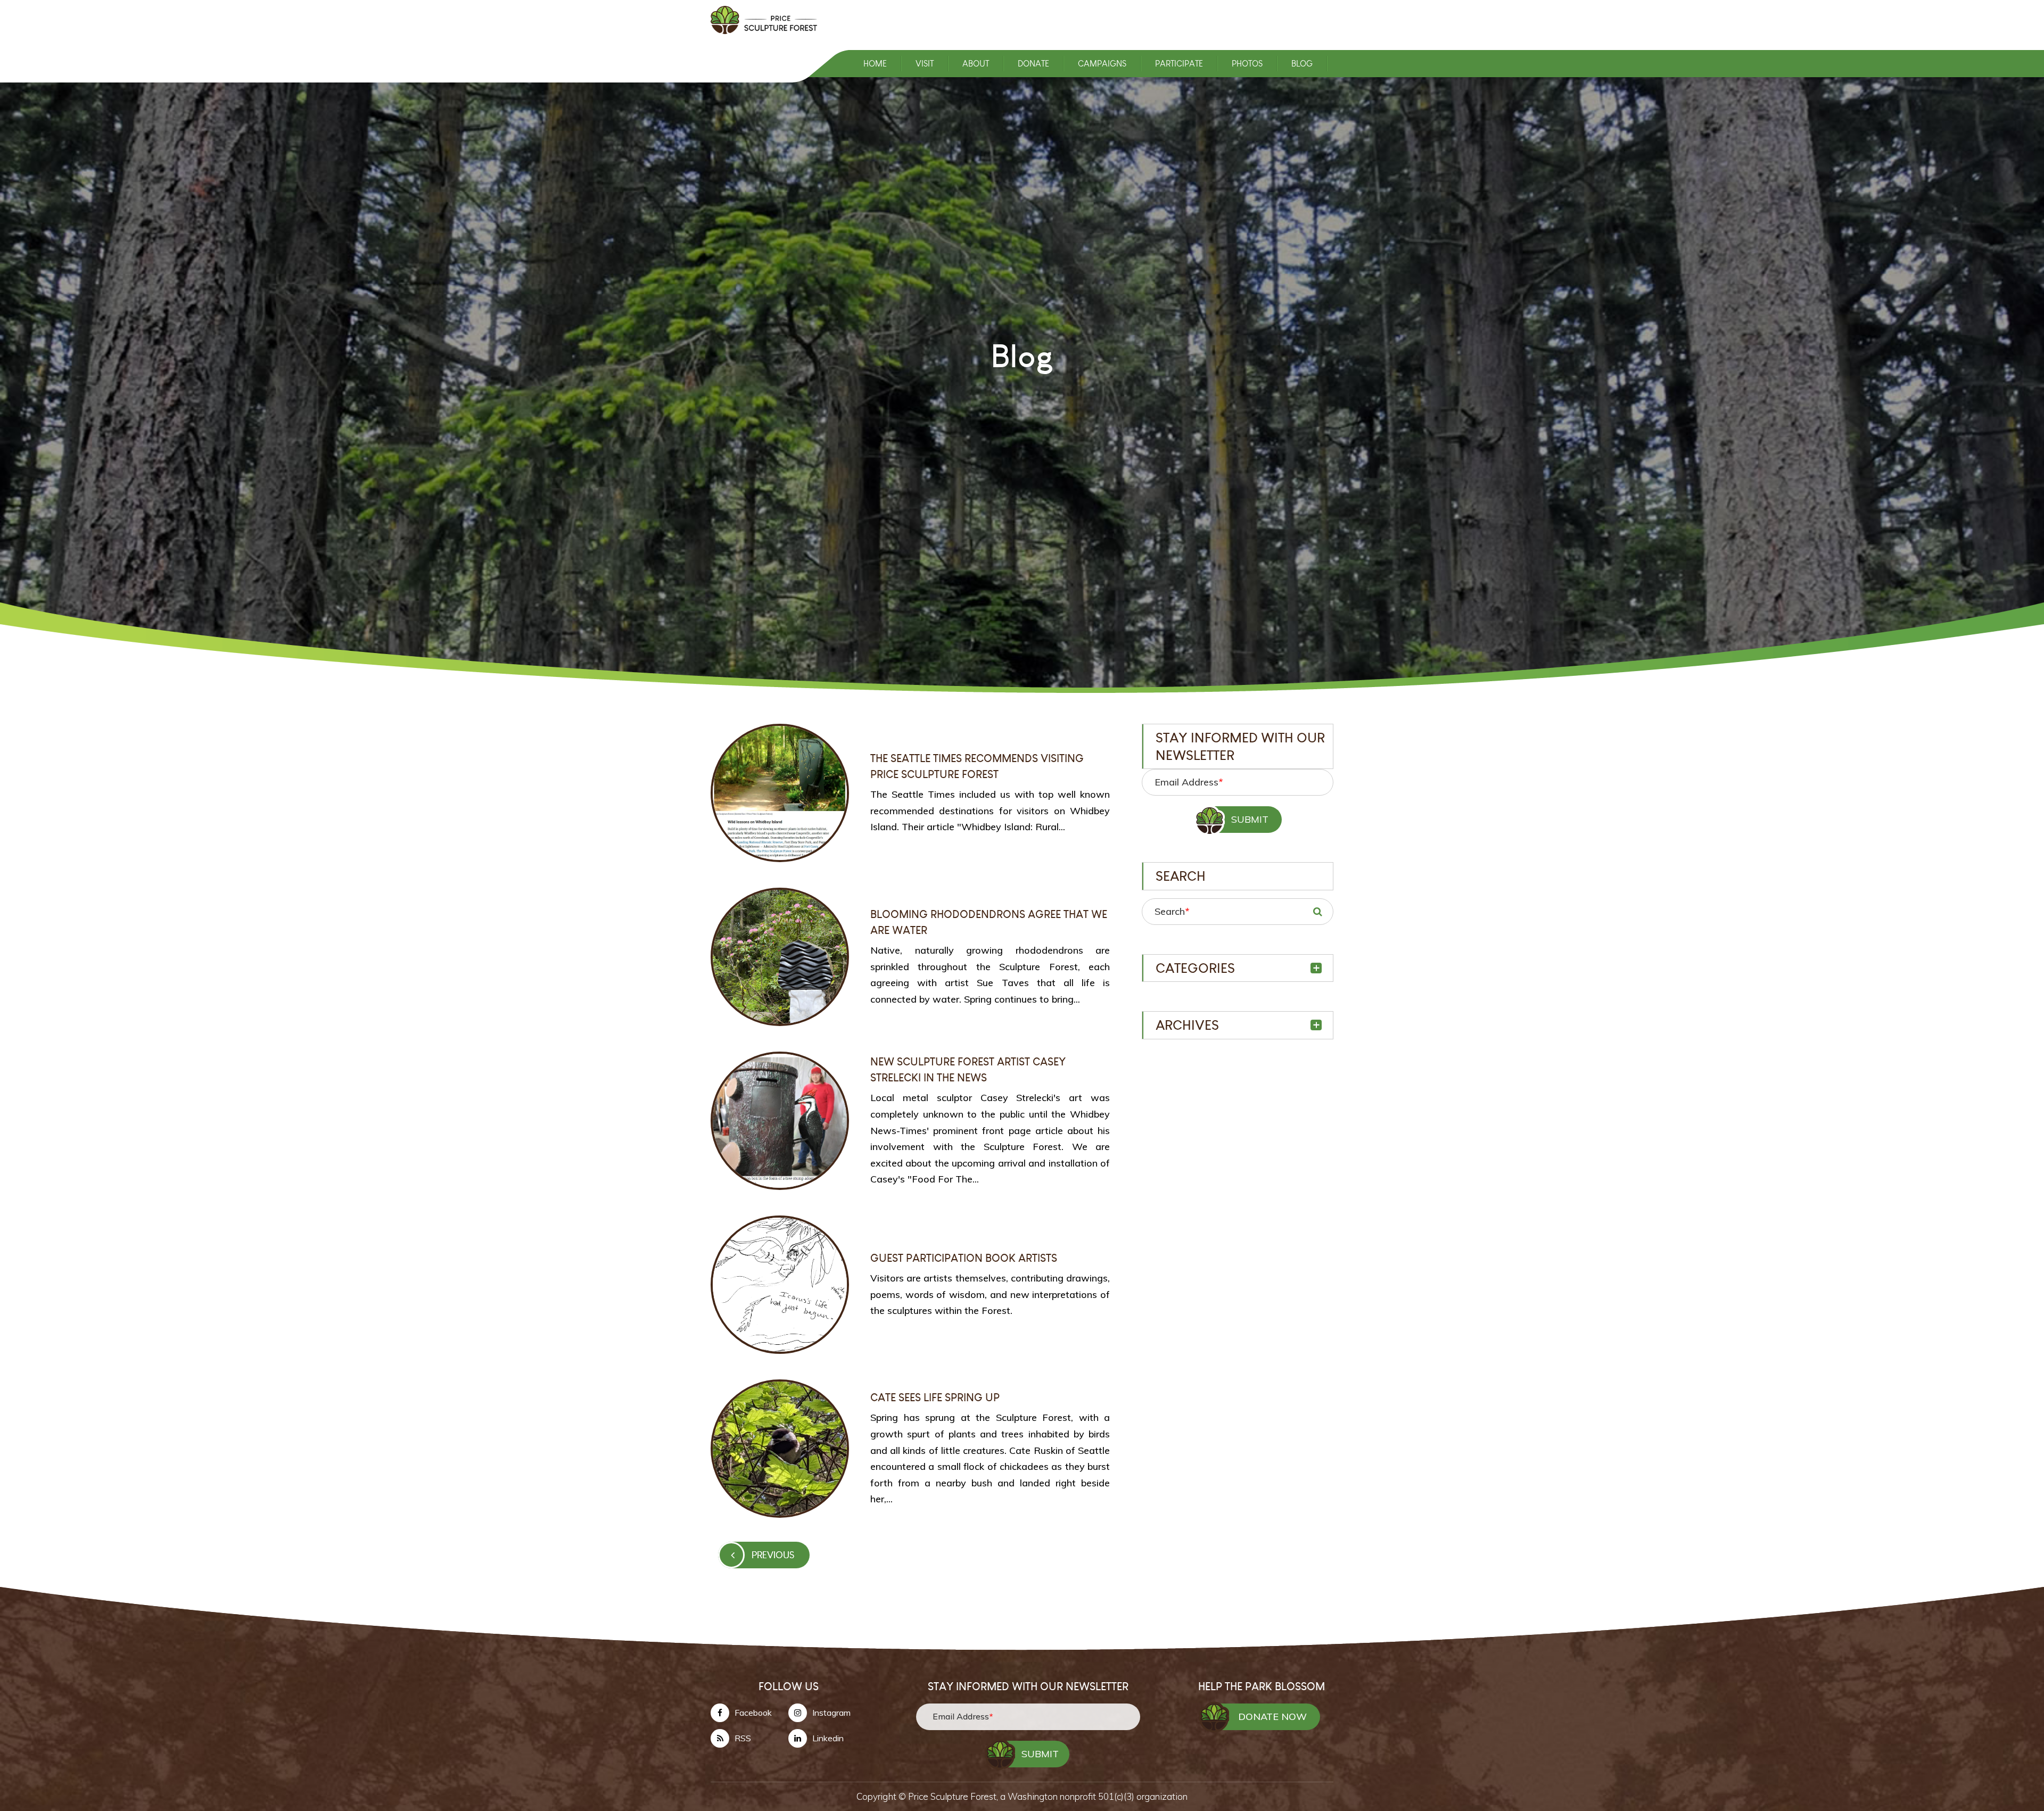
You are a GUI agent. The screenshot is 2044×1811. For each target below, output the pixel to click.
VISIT (925, 64)
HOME (875, 64)
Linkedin (828, 1738)
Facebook (753, 1713)
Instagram (831, 1713)
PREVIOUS (773, 1555)
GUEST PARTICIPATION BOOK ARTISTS (964, 1258)
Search (1172, 911)
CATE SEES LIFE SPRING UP (935, 1397)
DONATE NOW (1272, 1717)
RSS (743, 1738)
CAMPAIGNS (1102, 64)
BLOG (1302, 64)
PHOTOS (1247, 64)
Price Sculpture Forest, (954, 1796)
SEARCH (1317, 912)
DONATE (1033, 64)
